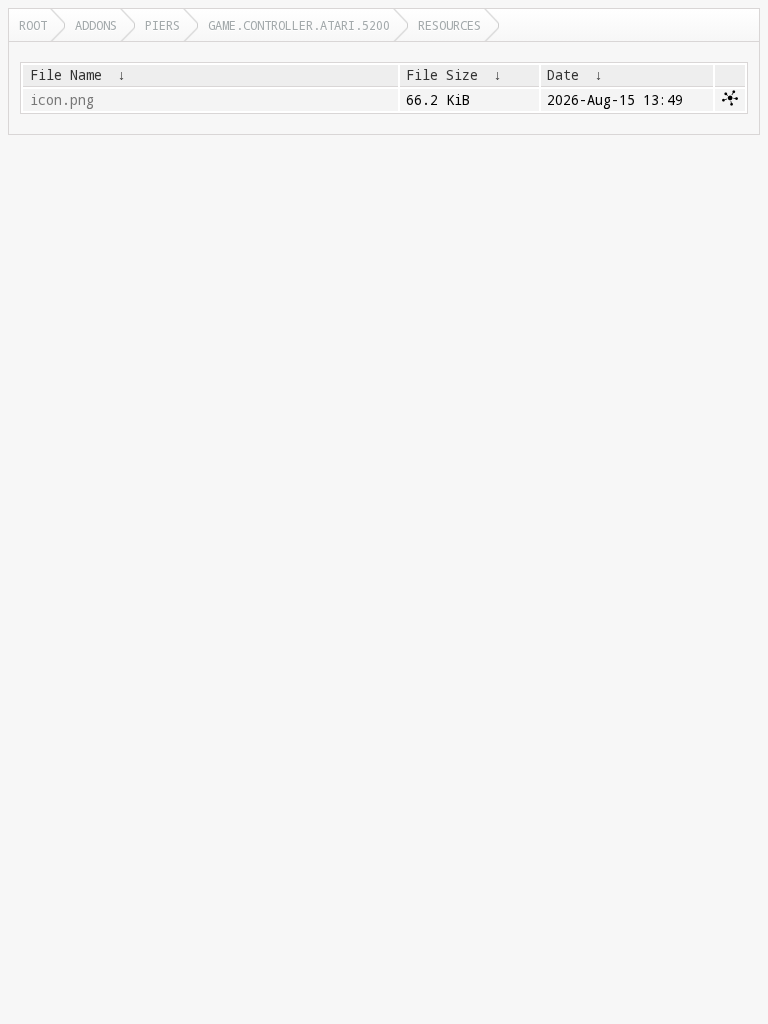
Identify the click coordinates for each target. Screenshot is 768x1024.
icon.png (62, 100)
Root (33, 25)
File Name (66, 75)
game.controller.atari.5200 (299, 25)
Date (563, 75)
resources (449, 25)
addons (96, 25)
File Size (442, 75)
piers (162, 25)
